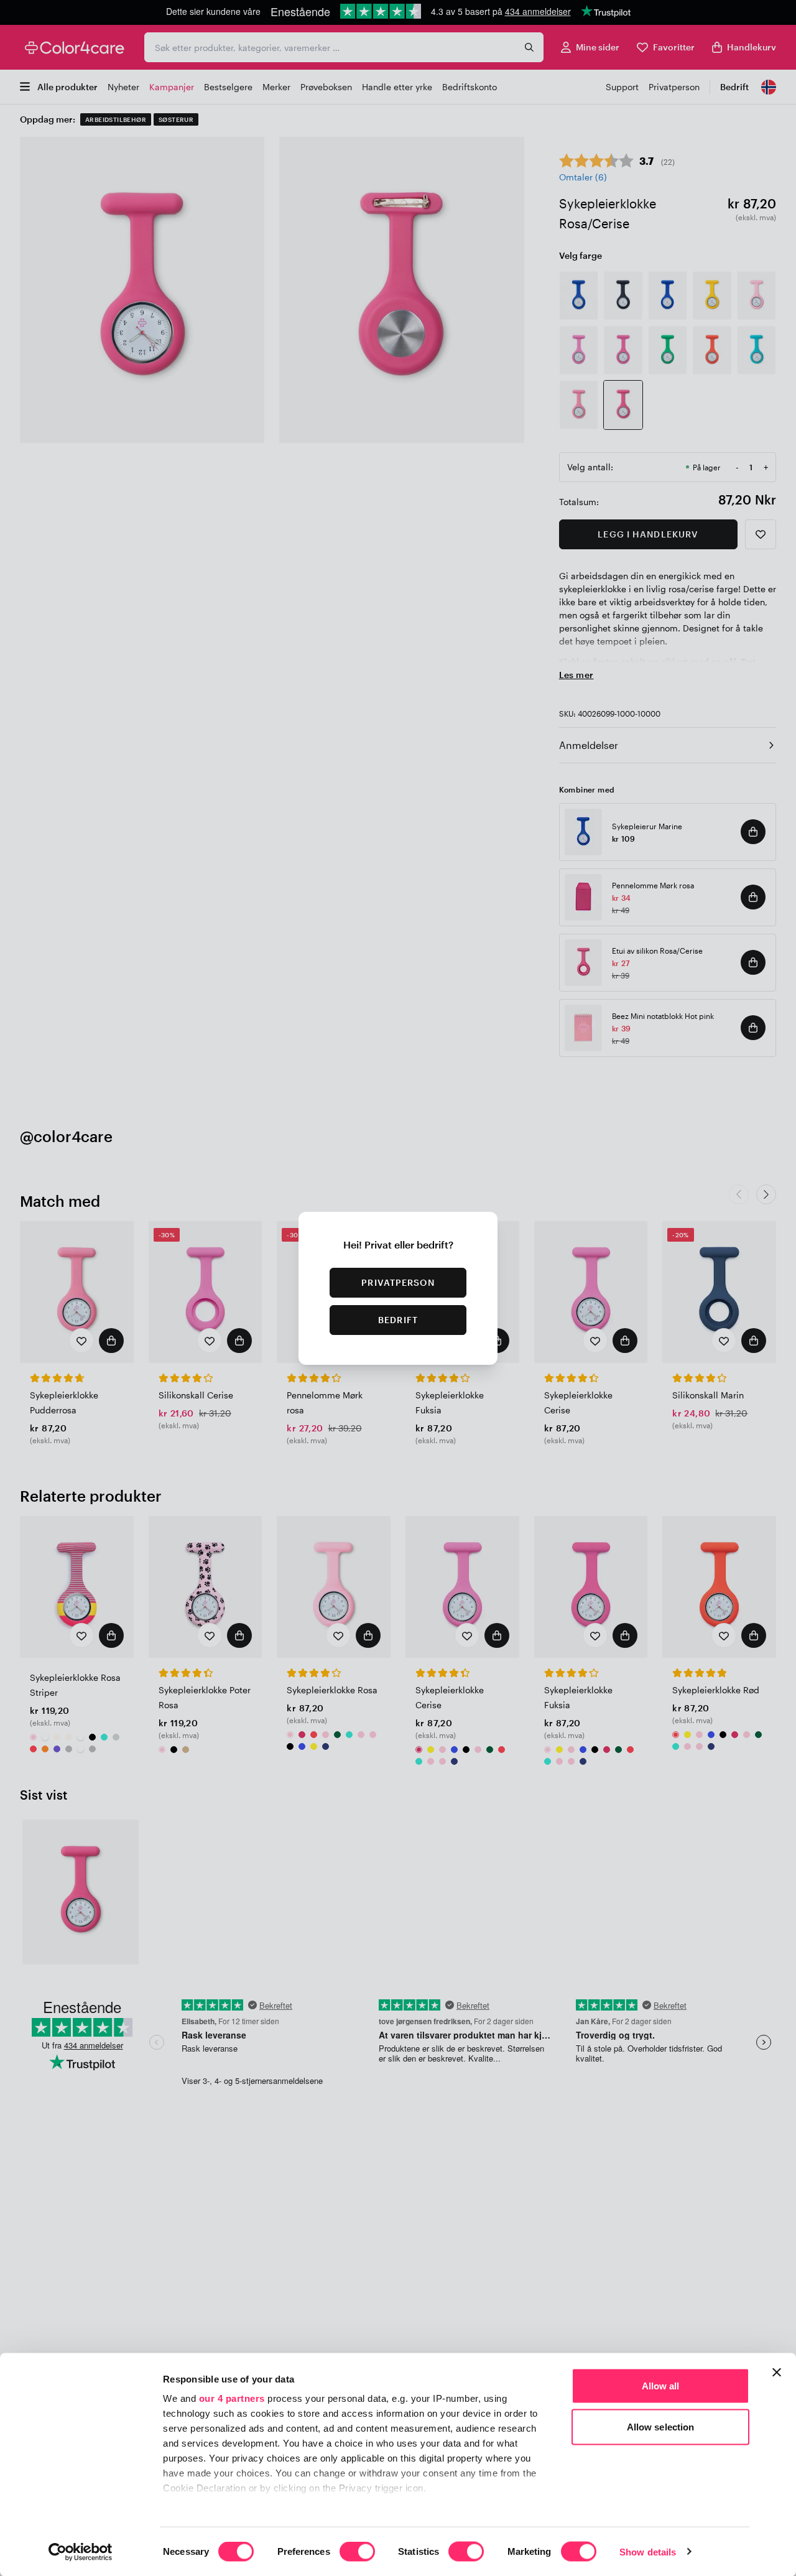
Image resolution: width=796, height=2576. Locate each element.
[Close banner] (777, 2373)
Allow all (661, 2386)
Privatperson (398, 1282)
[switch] (357, 2552)
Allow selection (661, 2426)
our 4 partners (232, 2398)
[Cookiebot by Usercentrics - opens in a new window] (81, 2552)
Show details (648, 2551)
